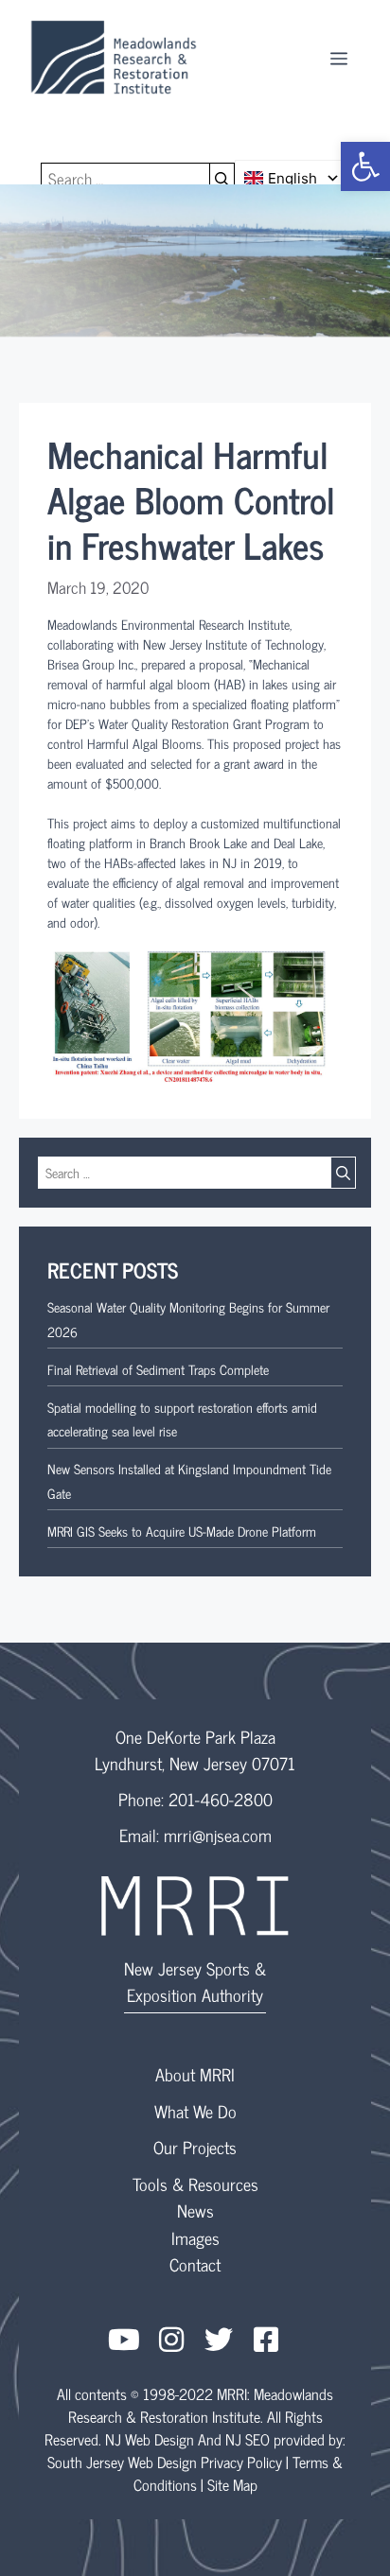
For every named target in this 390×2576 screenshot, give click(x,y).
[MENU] (339, 57)
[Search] (222, 179)
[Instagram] (171, 2340)
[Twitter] (219, 2340)
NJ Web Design (150, 2439)
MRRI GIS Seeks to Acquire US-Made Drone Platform (182, 1531)
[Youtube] (124, 2340)
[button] (365, 166)
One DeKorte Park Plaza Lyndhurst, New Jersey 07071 (195, 1749)
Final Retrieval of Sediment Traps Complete (158, 1369)
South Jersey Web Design (122, 2462)
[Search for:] (125, 179)
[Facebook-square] (266, 2340)
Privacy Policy (241, 2462)
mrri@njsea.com (218, 1835)
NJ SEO (248, 2439)
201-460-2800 (221, 1799)
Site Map (232, 2484)
